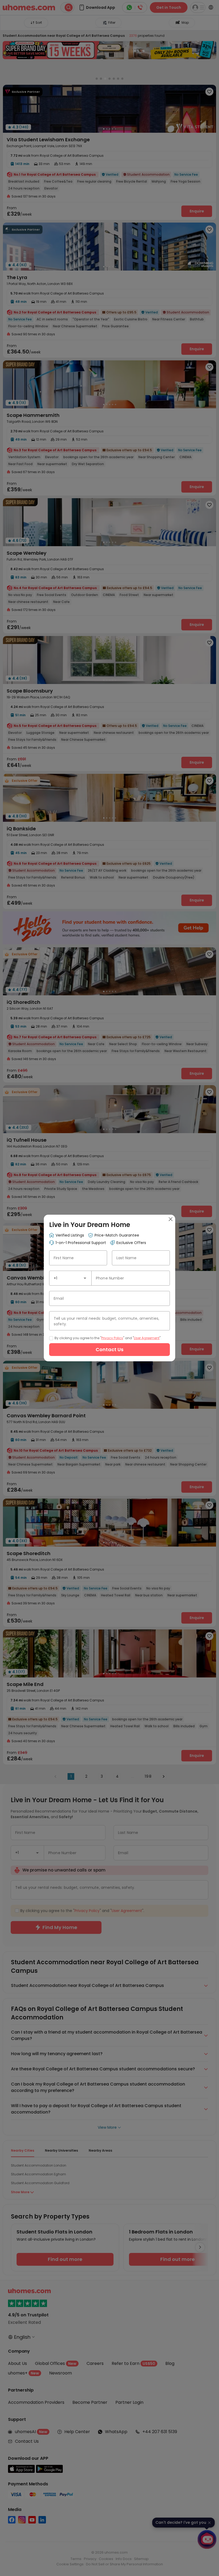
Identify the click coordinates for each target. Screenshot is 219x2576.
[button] (85, 1278)
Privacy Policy (112, 1338)
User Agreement (147, 1338)
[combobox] (70, 1278)
